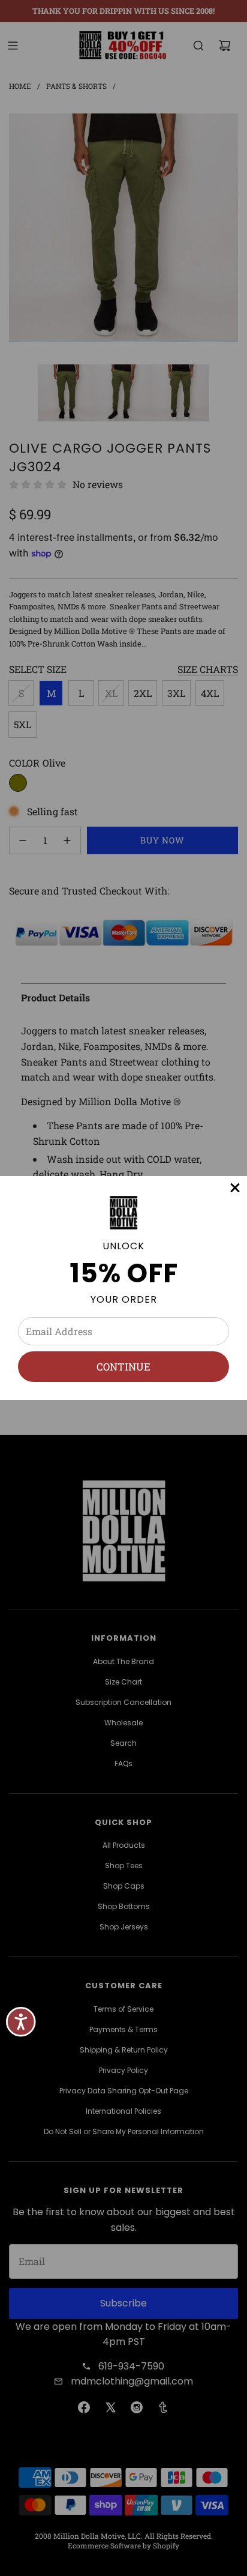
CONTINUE (123, 1367)
